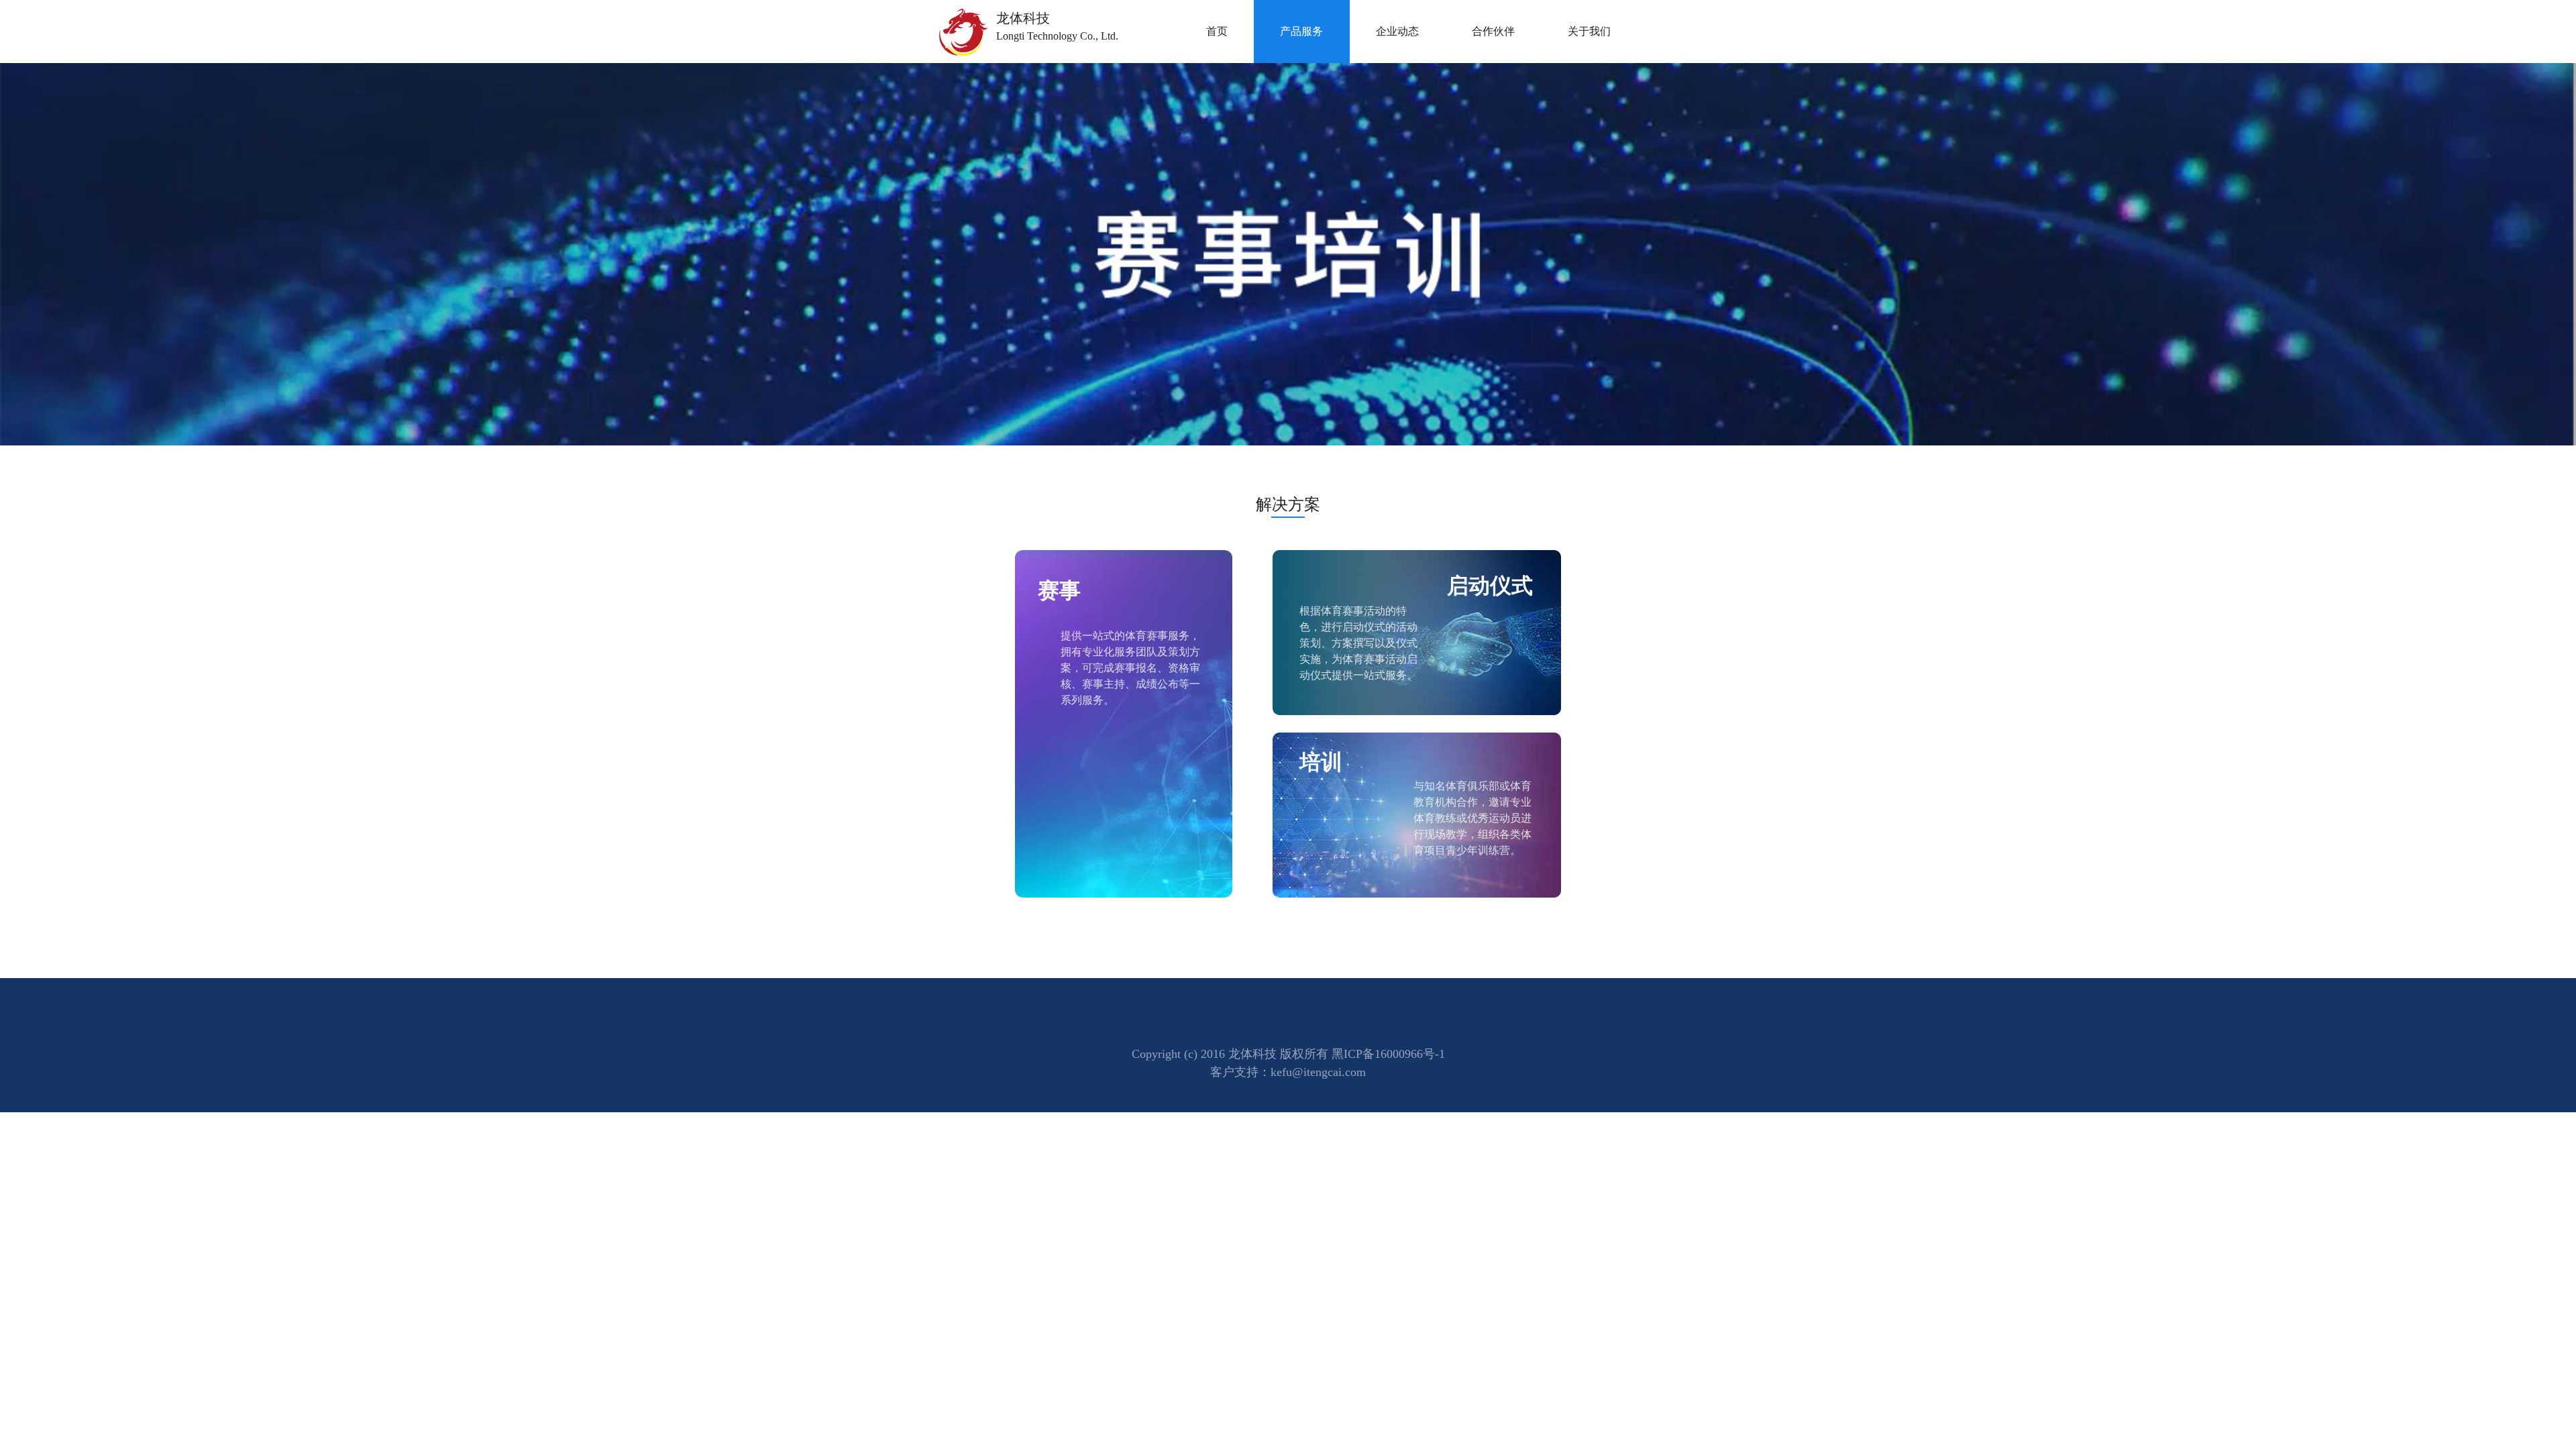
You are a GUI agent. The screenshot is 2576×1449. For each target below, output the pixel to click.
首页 (1217, 31)
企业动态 (1397, 31)
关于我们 (1589, 31)
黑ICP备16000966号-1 (1388, 1054)
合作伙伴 (1493, 31)
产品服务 (1301, 31)
